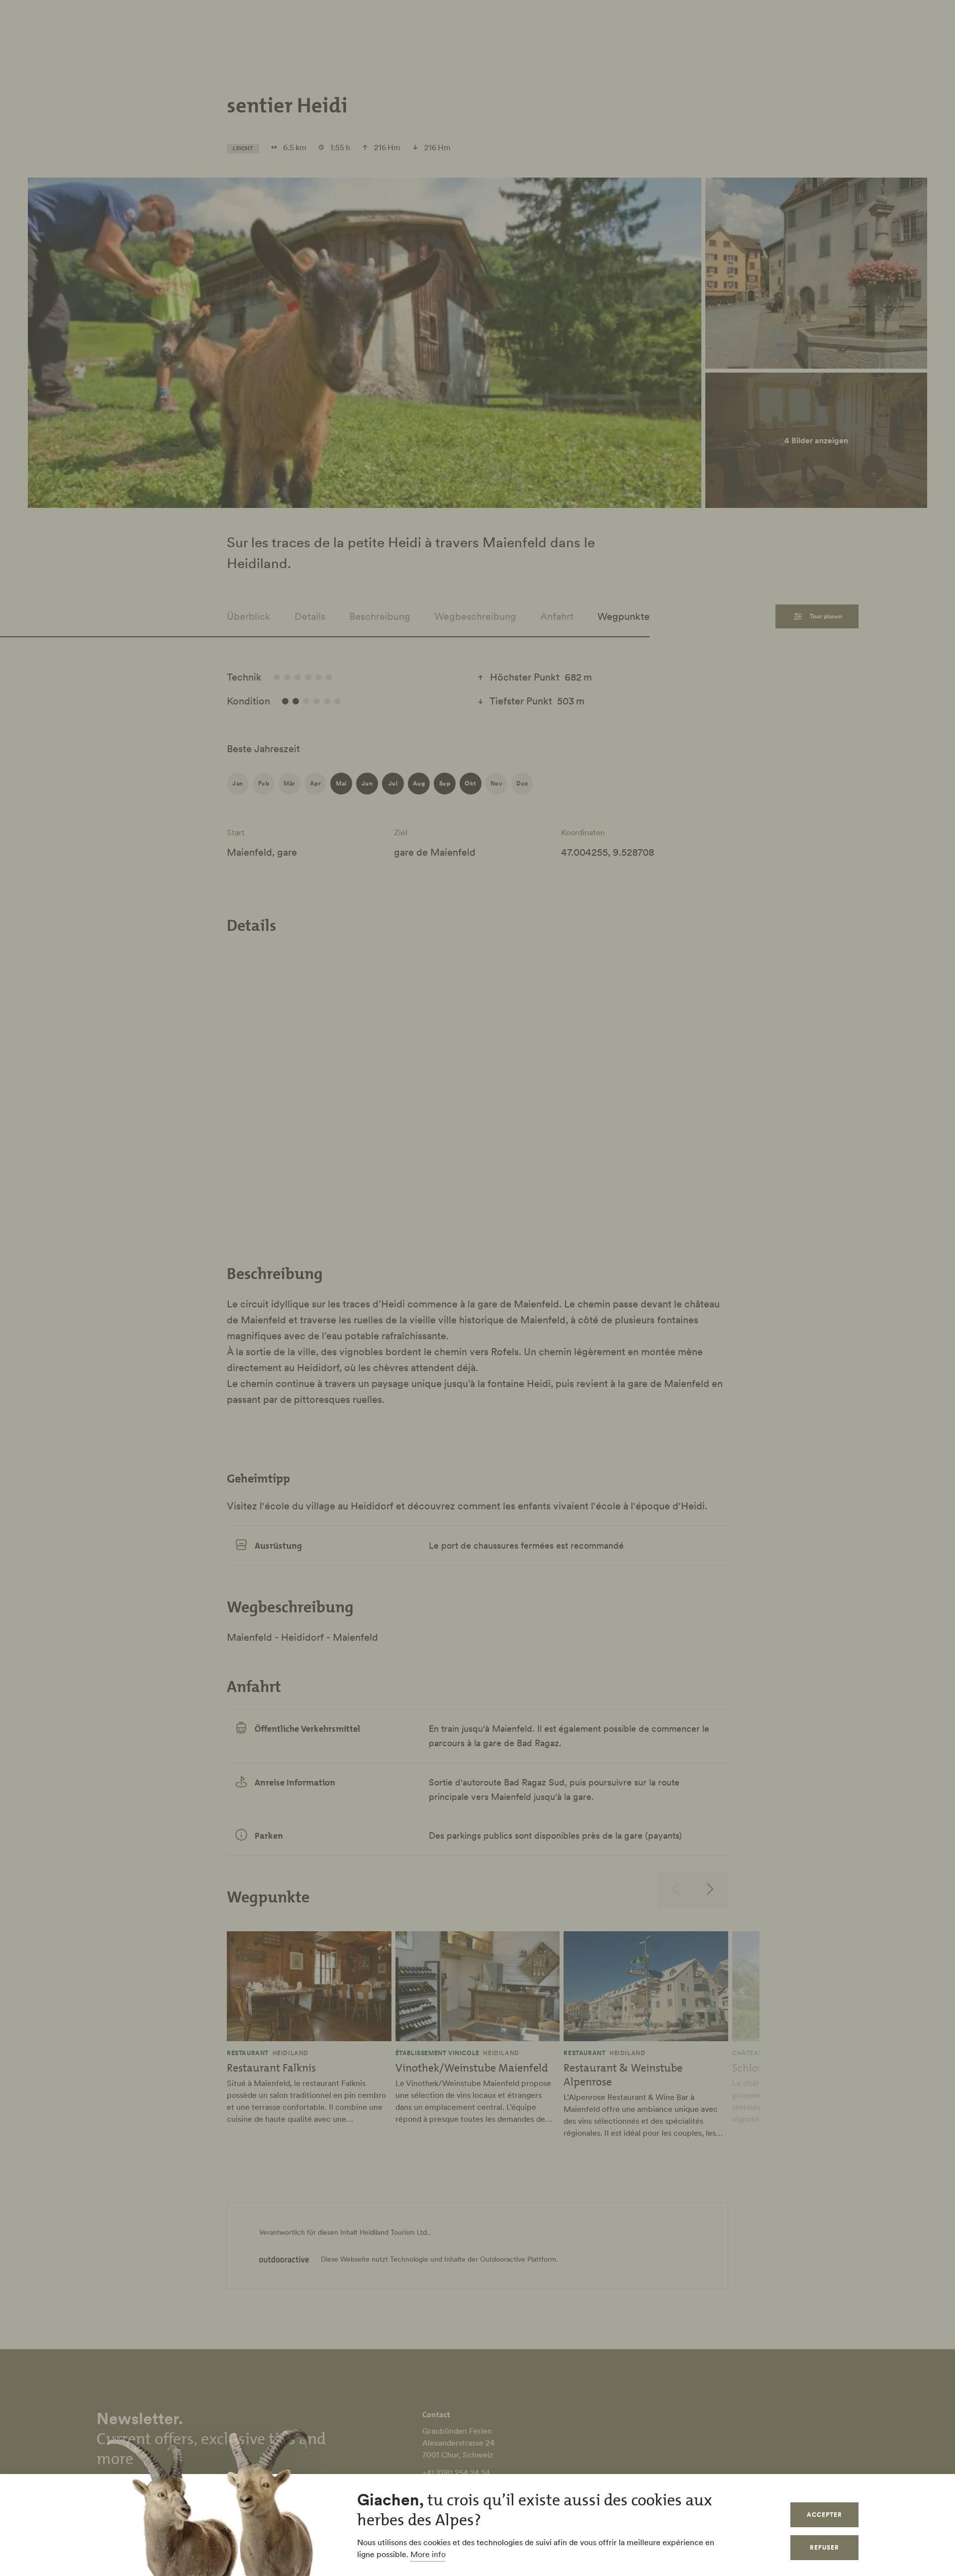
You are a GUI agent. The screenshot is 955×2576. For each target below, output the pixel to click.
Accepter (824, 2515)
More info (428, 2554)
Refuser (824, 2547)
